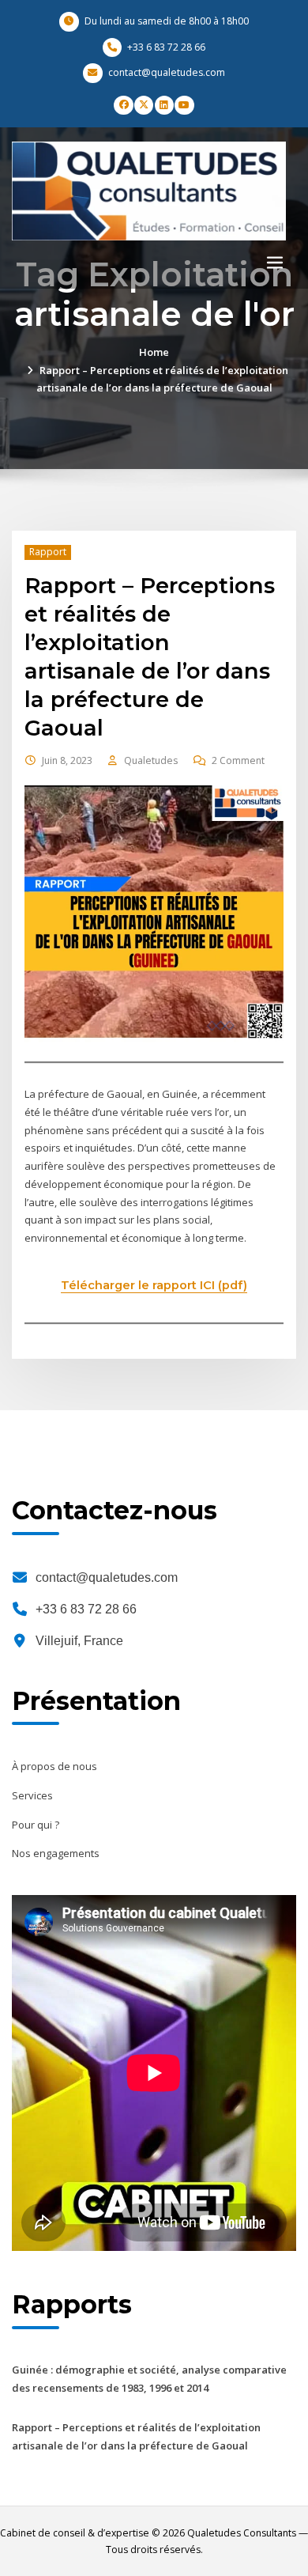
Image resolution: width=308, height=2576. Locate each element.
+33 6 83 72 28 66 (86, 1609)
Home (154, 352)
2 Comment (238, 760)
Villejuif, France (79, 1641)
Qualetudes (151, 760)
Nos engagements (56, 1853)
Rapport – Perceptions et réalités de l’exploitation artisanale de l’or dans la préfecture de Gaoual (150, 656)
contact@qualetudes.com (107, 1577)
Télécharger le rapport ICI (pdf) (154, 1285)
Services (32, 1795)
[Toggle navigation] (275, 263)
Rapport (48, 552)
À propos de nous (54, 1766)
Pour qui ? (36, 1825)
